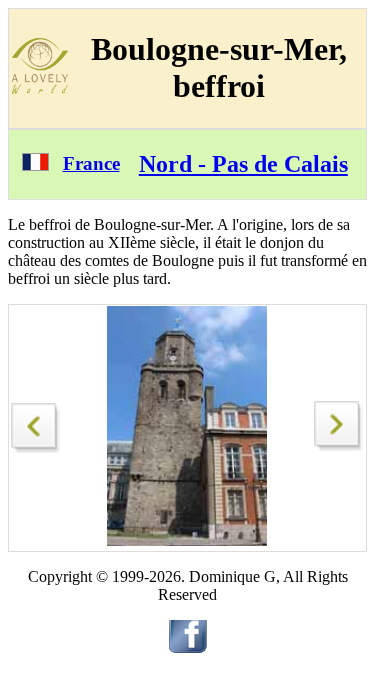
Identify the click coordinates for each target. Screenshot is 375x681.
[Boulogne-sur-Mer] (36, 422)
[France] (35, 165)
